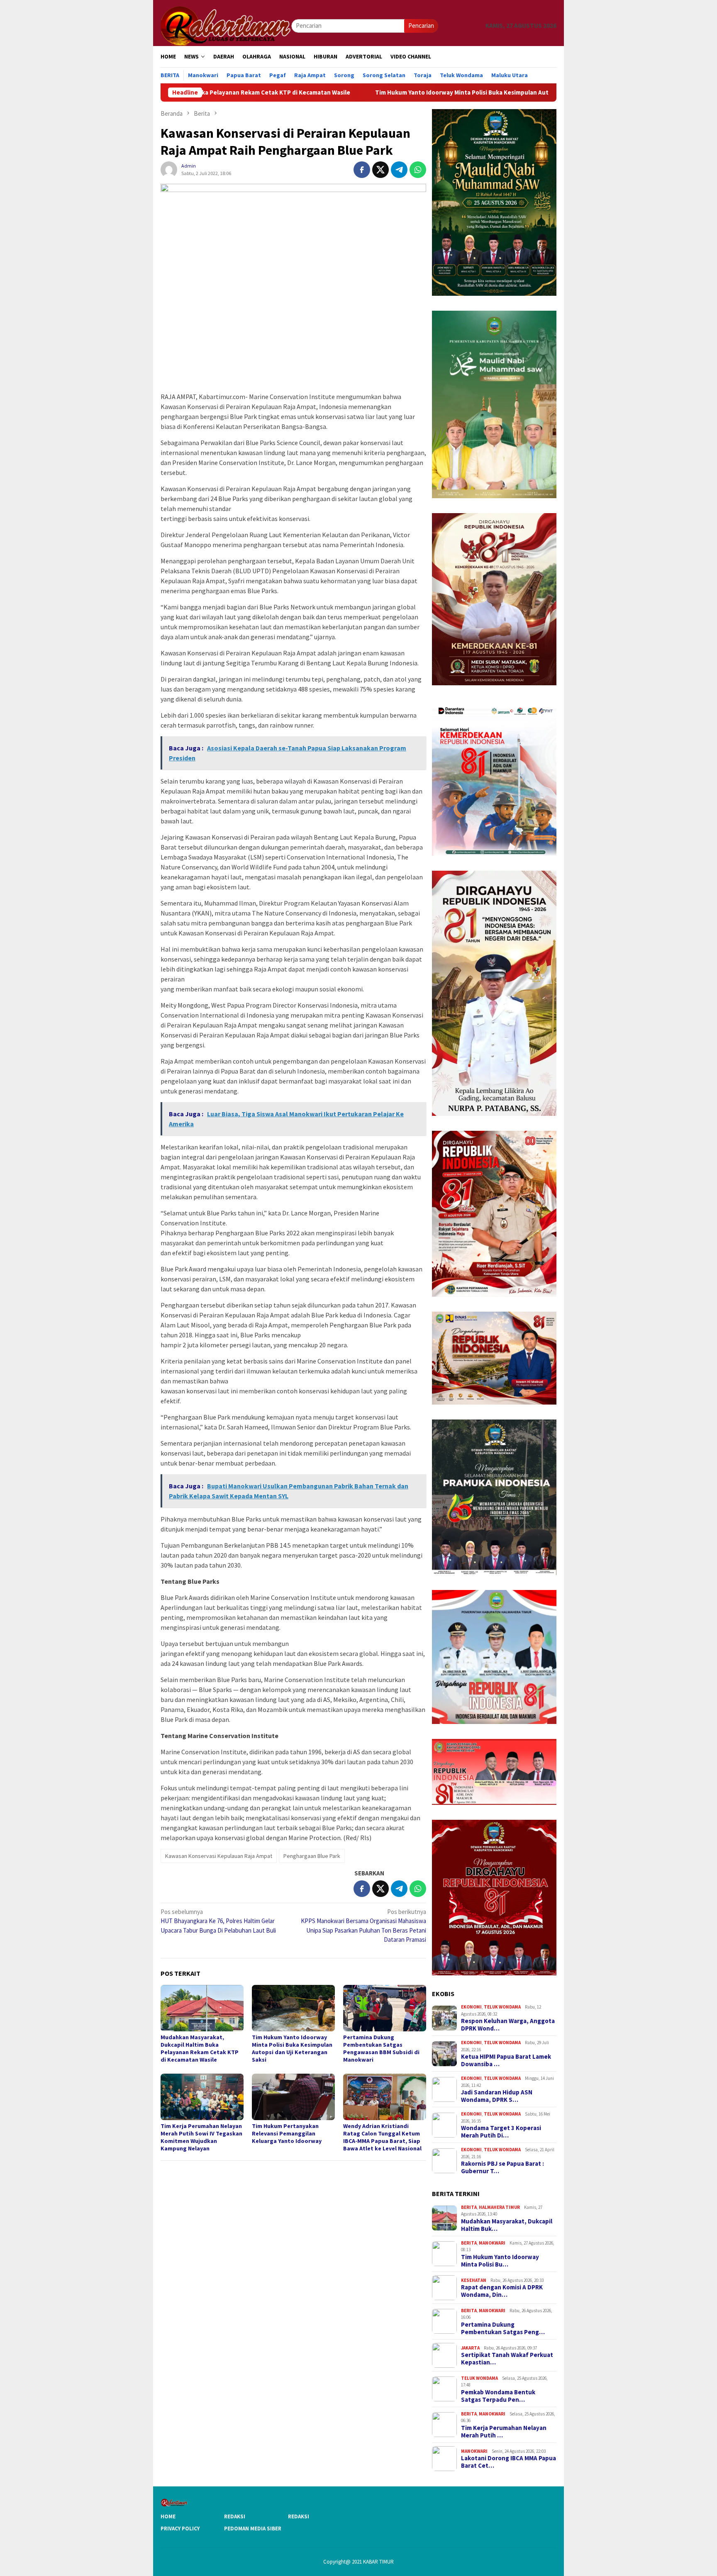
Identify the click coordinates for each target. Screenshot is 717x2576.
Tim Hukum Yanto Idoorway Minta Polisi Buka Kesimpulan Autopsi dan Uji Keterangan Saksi (368, 93)
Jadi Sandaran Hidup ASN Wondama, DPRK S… (497, 2096)
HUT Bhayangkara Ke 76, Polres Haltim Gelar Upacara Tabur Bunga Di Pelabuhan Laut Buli (218, 1921)
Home (168, 2516)
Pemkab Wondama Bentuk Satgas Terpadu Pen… (498, 2396)
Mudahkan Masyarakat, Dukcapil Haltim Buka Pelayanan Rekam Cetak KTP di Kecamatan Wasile (200, 2048)
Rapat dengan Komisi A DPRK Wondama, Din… (502, 2291)
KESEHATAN (474, 2280)
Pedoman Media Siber (253, 2529)
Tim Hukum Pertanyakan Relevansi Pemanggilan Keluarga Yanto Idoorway (287, 2133)
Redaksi (235, 2516)
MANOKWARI (492, 2243)
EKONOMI (471, 2007)
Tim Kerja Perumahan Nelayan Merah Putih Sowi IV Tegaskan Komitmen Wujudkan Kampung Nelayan (201, 2137)
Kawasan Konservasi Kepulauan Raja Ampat (219, 1856)
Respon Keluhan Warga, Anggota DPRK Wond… (508, 2025)
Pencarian (421, 26)
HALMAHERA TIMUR (499, 2207)
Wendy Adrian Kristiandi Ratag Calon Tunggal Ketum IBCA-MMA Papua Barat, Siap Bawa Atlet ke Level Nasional (382, 2137)
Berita (469, 2207)
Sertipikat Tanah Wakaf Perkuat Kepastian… (507, 2359)
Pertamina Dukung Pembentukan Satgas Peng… (503, 2328)
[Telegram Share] (399, 170)
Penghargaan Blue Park (312, 1856)
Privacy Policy (180, 2529)
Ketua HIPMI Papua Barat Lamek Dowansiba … (506, 2060)
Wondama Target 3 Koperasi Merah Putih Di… (501, 2132)
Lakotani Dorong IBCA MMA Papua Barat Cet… (508, 2462)
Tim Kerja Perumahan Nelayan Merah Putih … (504, 2432)
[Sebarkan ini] (362, 170)
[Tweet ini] (380, 170)
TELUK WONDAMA (502, 2007)
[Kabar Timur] (226, 25)
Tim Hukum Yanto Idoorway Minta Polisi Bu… (500, 2261)
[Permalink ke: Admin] (169, 169)
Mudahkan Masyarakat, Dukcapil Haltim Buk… (507, 2225)
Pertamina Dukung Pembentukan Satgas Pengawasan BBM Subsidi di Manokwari (381, 2048)
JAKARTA (470, 2348)
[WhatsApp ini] (418, 170)
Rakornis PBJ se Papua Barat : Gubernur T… (502, 2167)
